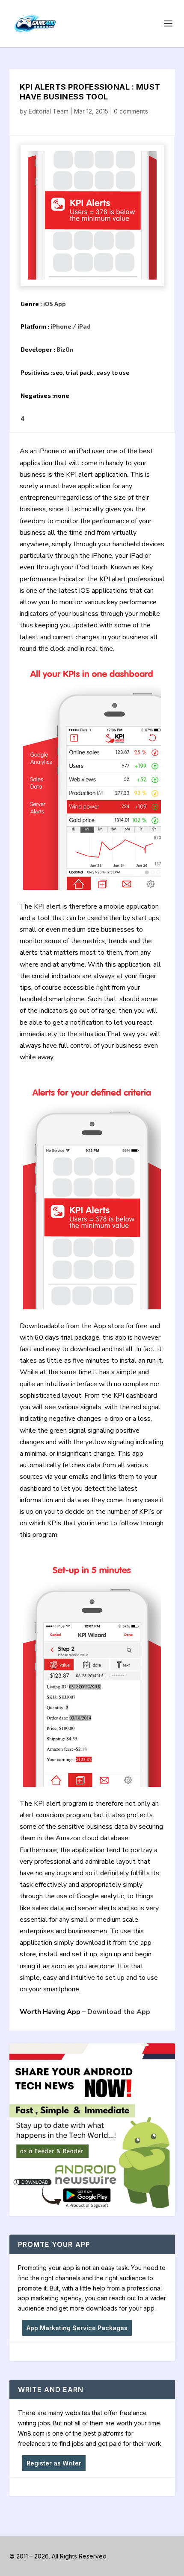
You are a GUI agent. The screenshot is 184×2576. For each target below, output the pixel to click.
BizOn (65, 349)
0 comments (131, 111)
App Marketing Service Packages (77, 2328)
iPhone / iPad (71, 326)
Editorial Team (49, 111)
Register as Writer (54, 2463)
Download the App (119, 2012)
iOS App (55, 304)
